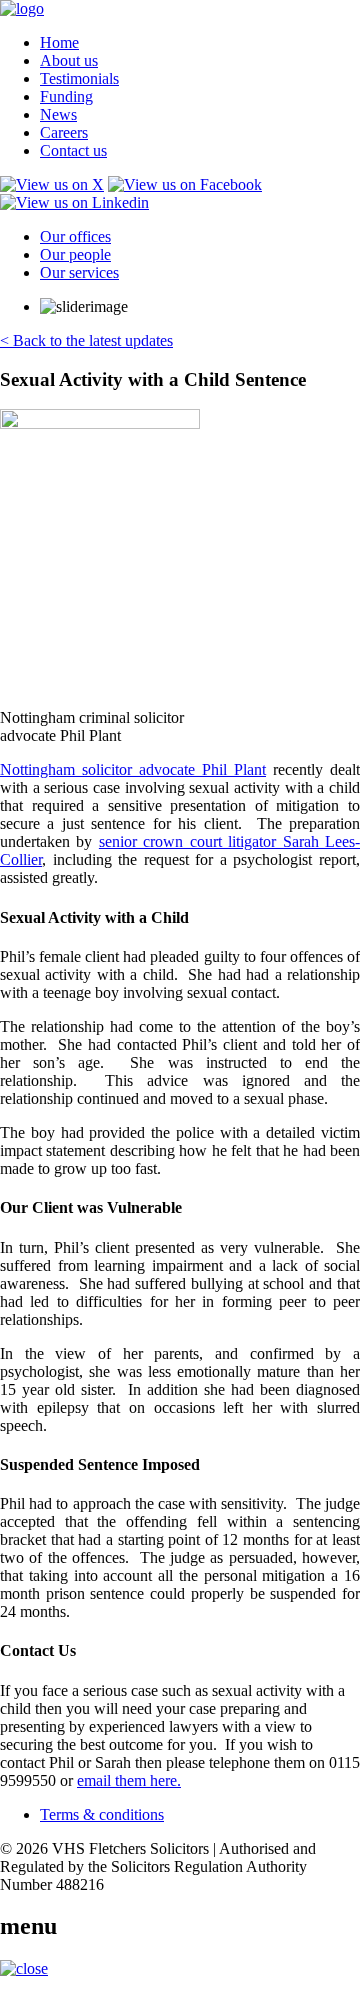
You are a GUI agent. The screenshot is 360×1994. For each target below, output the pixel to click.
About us (69, 60)
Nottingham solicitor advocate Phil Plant (133, 769)
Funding (66, 96)
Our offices (75, 236)
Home (59, 42)
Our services (79, 272)
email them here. (129, 1780)
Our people (75, 254)
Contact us (73, 150)
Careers (64, 132)
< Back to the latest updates (86, 340)
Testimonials (79, 78)
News (58, 114)
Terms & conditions (102, 1814)
